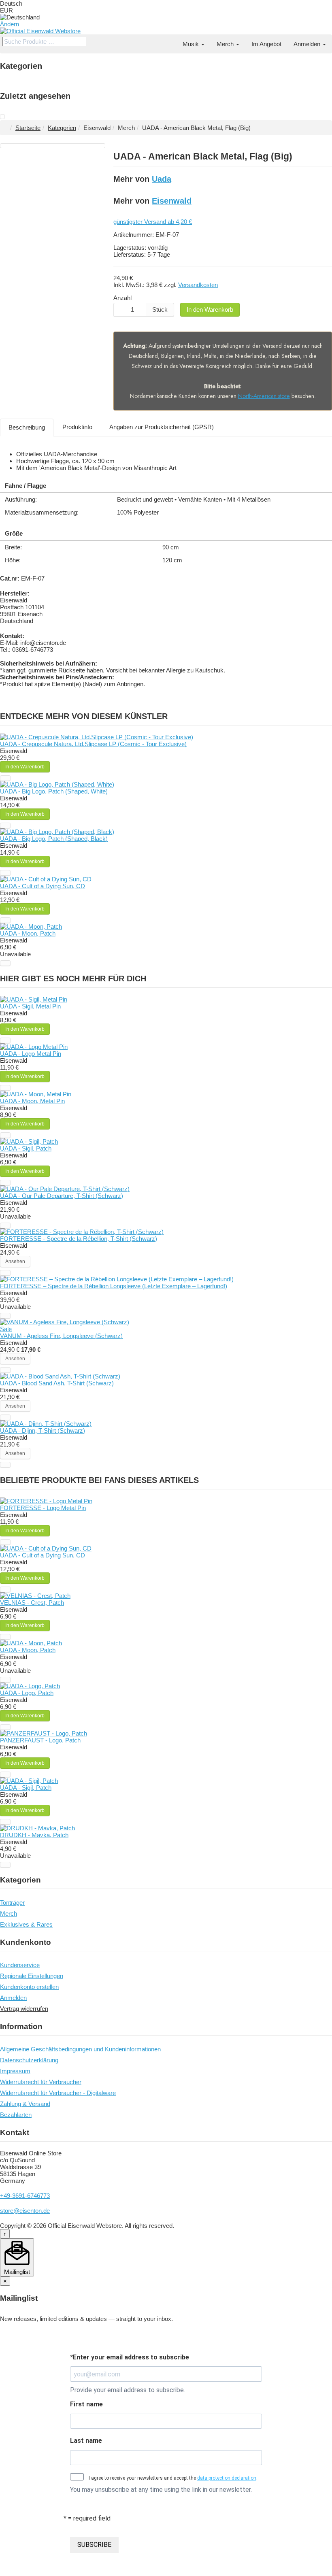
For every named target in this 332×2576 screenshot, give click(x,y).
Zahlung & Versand (25, 2104)
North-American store (264, 396)
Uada (162, 179)
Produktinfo (77, 427)
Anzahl (122, 298)
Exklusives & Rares (26, 1924)
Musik (192, 44)
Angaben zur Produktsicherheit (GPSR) (162, 427)
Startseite (28, 128)
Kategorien (62, 128)
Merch (226, 44)
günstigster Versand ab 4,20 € (153, 222)
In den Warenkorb (210, 310)
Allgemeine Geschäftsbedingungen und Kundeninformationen (80, 2049)
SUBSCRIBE (94, 2545)
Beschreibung (27, 427)
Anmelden (308, 44)
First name (86, 2404)
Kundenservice (20, 1965)
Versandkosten (198, 285)
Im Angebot (266, 44)
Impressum (15, 2071)
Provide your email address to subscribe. (128, 2390)
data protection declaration (227, 2478)
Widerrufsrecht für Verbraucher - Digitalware (58, 2093)
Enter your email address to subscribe (130, 2357)
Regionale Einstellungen (32, 1976)
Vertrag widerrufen (24, 2009)
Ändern (10, 24)
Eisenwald (172, 201)
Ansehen (15, 1261)
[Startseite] (170, 40)
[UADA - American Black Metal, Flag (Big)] (2, 117)
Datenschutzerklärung (29, 2060)
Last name (86, 2441)
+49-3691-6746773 (25, 2196)
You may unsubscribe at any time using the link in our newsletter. (161, 2490)
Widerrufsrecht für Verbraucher (41, 2082)
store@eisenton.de (25, 2211)
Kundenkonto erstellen (29, 1987)
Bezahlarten (16, 2115)
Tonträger (12, 1903)
